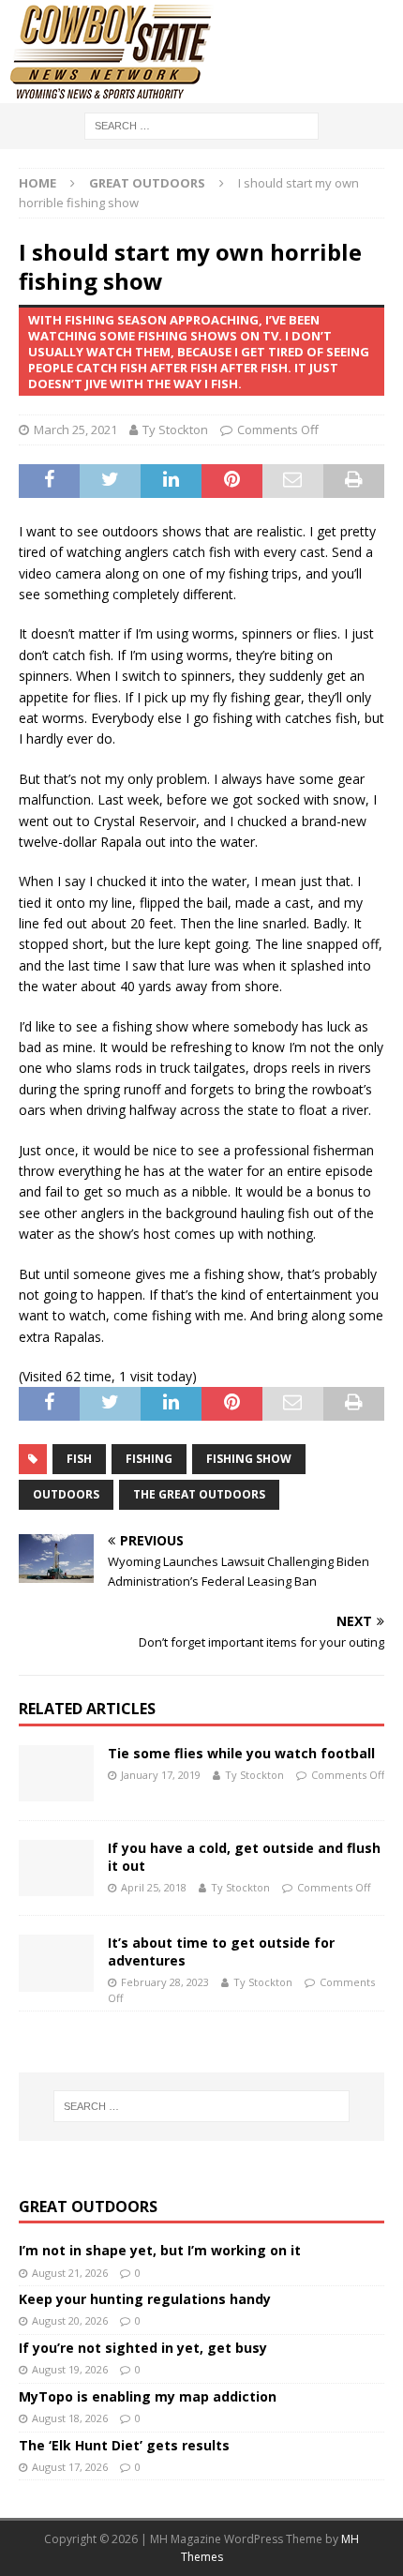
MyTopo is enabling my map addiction (148, 2396)
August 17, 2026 (70, 2467)
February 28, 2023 (165, 1982)
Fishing (149, 1459)
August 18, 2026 (70, 2418)
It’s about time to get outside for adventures (221, 1951)
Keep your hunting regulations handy (145, 2299)
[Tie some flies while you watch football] (56, 1773)
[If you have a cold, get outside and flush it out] (56, 1868)
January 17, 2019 (161, 1775)
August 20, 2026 (70, 2320)
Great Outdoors (88, 2207)
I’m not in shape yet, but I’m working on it (160, 2250)
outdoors (66, 1494)
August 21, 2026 (70, 2273)
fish (79, 1459)
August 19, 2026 (70, 2369)
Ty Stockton (175, 429)
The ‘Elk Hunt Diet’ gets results (124, 2445)
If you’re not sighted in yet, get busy (143, 2348)
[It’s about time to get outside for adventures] (56, 1963)
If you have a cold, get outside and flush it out (244, 1856)
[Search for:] (201, 124)
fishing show (249, 1459)
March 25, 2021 (75, 429)
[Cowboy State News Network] (112, 92)
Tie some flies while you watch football (241, 1753)
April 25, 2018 (154, 1887)
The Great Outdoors (199, 1494)
